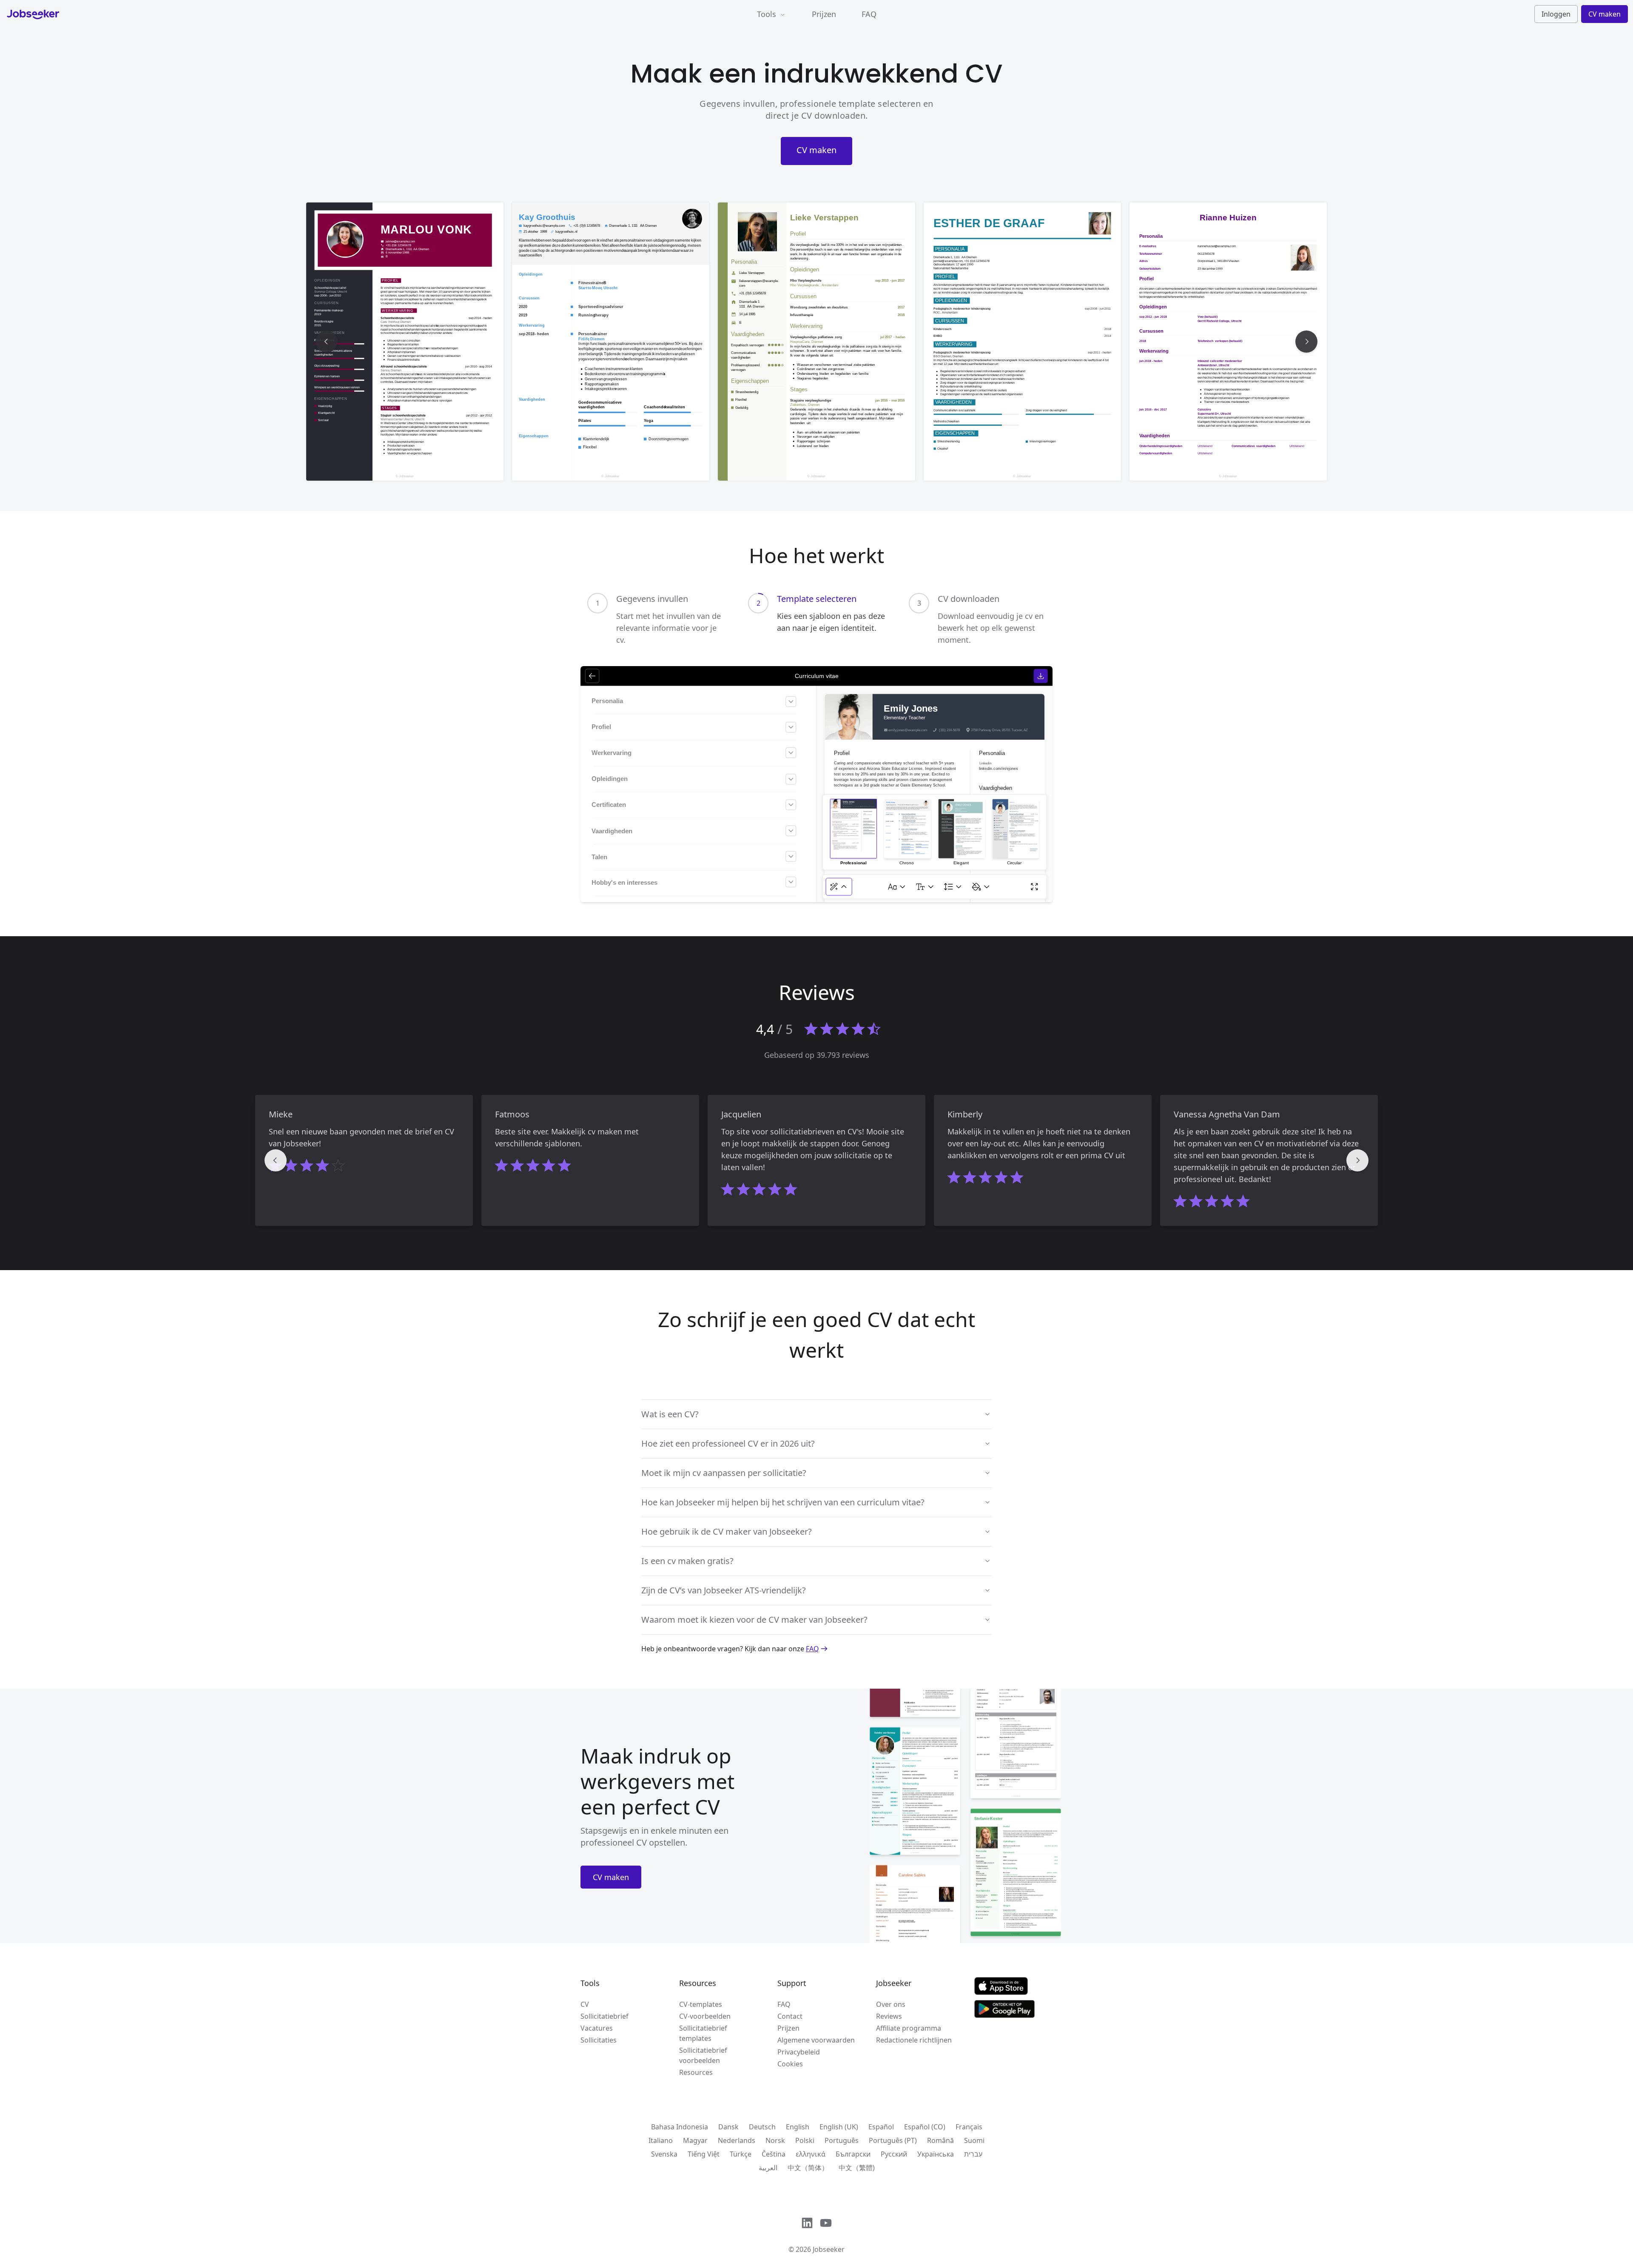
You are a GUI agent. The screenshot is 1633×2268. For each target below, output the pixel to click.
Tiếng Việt (704, 2154)
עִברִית (973, 2154)
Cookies (790, 2064)
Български (853, 2154)
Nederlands (737, 2140)
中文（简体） (808, 2168)
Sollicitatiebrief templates (703, 2033)
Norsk (775, 2140)
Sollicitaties (599, 2040)
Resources (696, 2072)
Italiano (661, 2140)
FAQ (869, 14)
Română (940, 2140)
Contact (790, 2016)
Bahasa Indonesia (680, 2127)
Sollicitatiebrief (605, 2016)
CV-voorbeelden (705, 2016)
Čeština (774, 2154)
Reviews (889, 2016)
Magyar (695, 2140)
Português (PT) (893, 2140)
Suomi (974, 2140)
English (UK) (839, 2127)
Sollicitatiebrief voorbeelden (703, 2055)
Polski (805, 2140)
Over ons (891, 2004)
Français (969, 2127)
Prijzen (824, 14)
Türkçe (741, 2154)
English (798, 2127)
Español (881, 2127)
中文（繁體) (857, 2168)
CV (585, 2004)
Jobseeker (829, 2249)
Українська (936, 2154)
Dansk (728, 2127)
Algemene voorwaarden (816, 2040)
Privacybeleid (799, 2052)
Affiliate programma (909, 2028)
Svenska (664, 2154)
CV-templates (701, 2004)
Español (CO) (925, 2127)
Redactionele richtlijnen (914, 2040)
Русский (894, 2154)
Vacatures (597, 2028)
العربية (768, 2168)
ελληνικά (811, 2154)
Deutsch (762, 2127)
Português (842, 2140)
